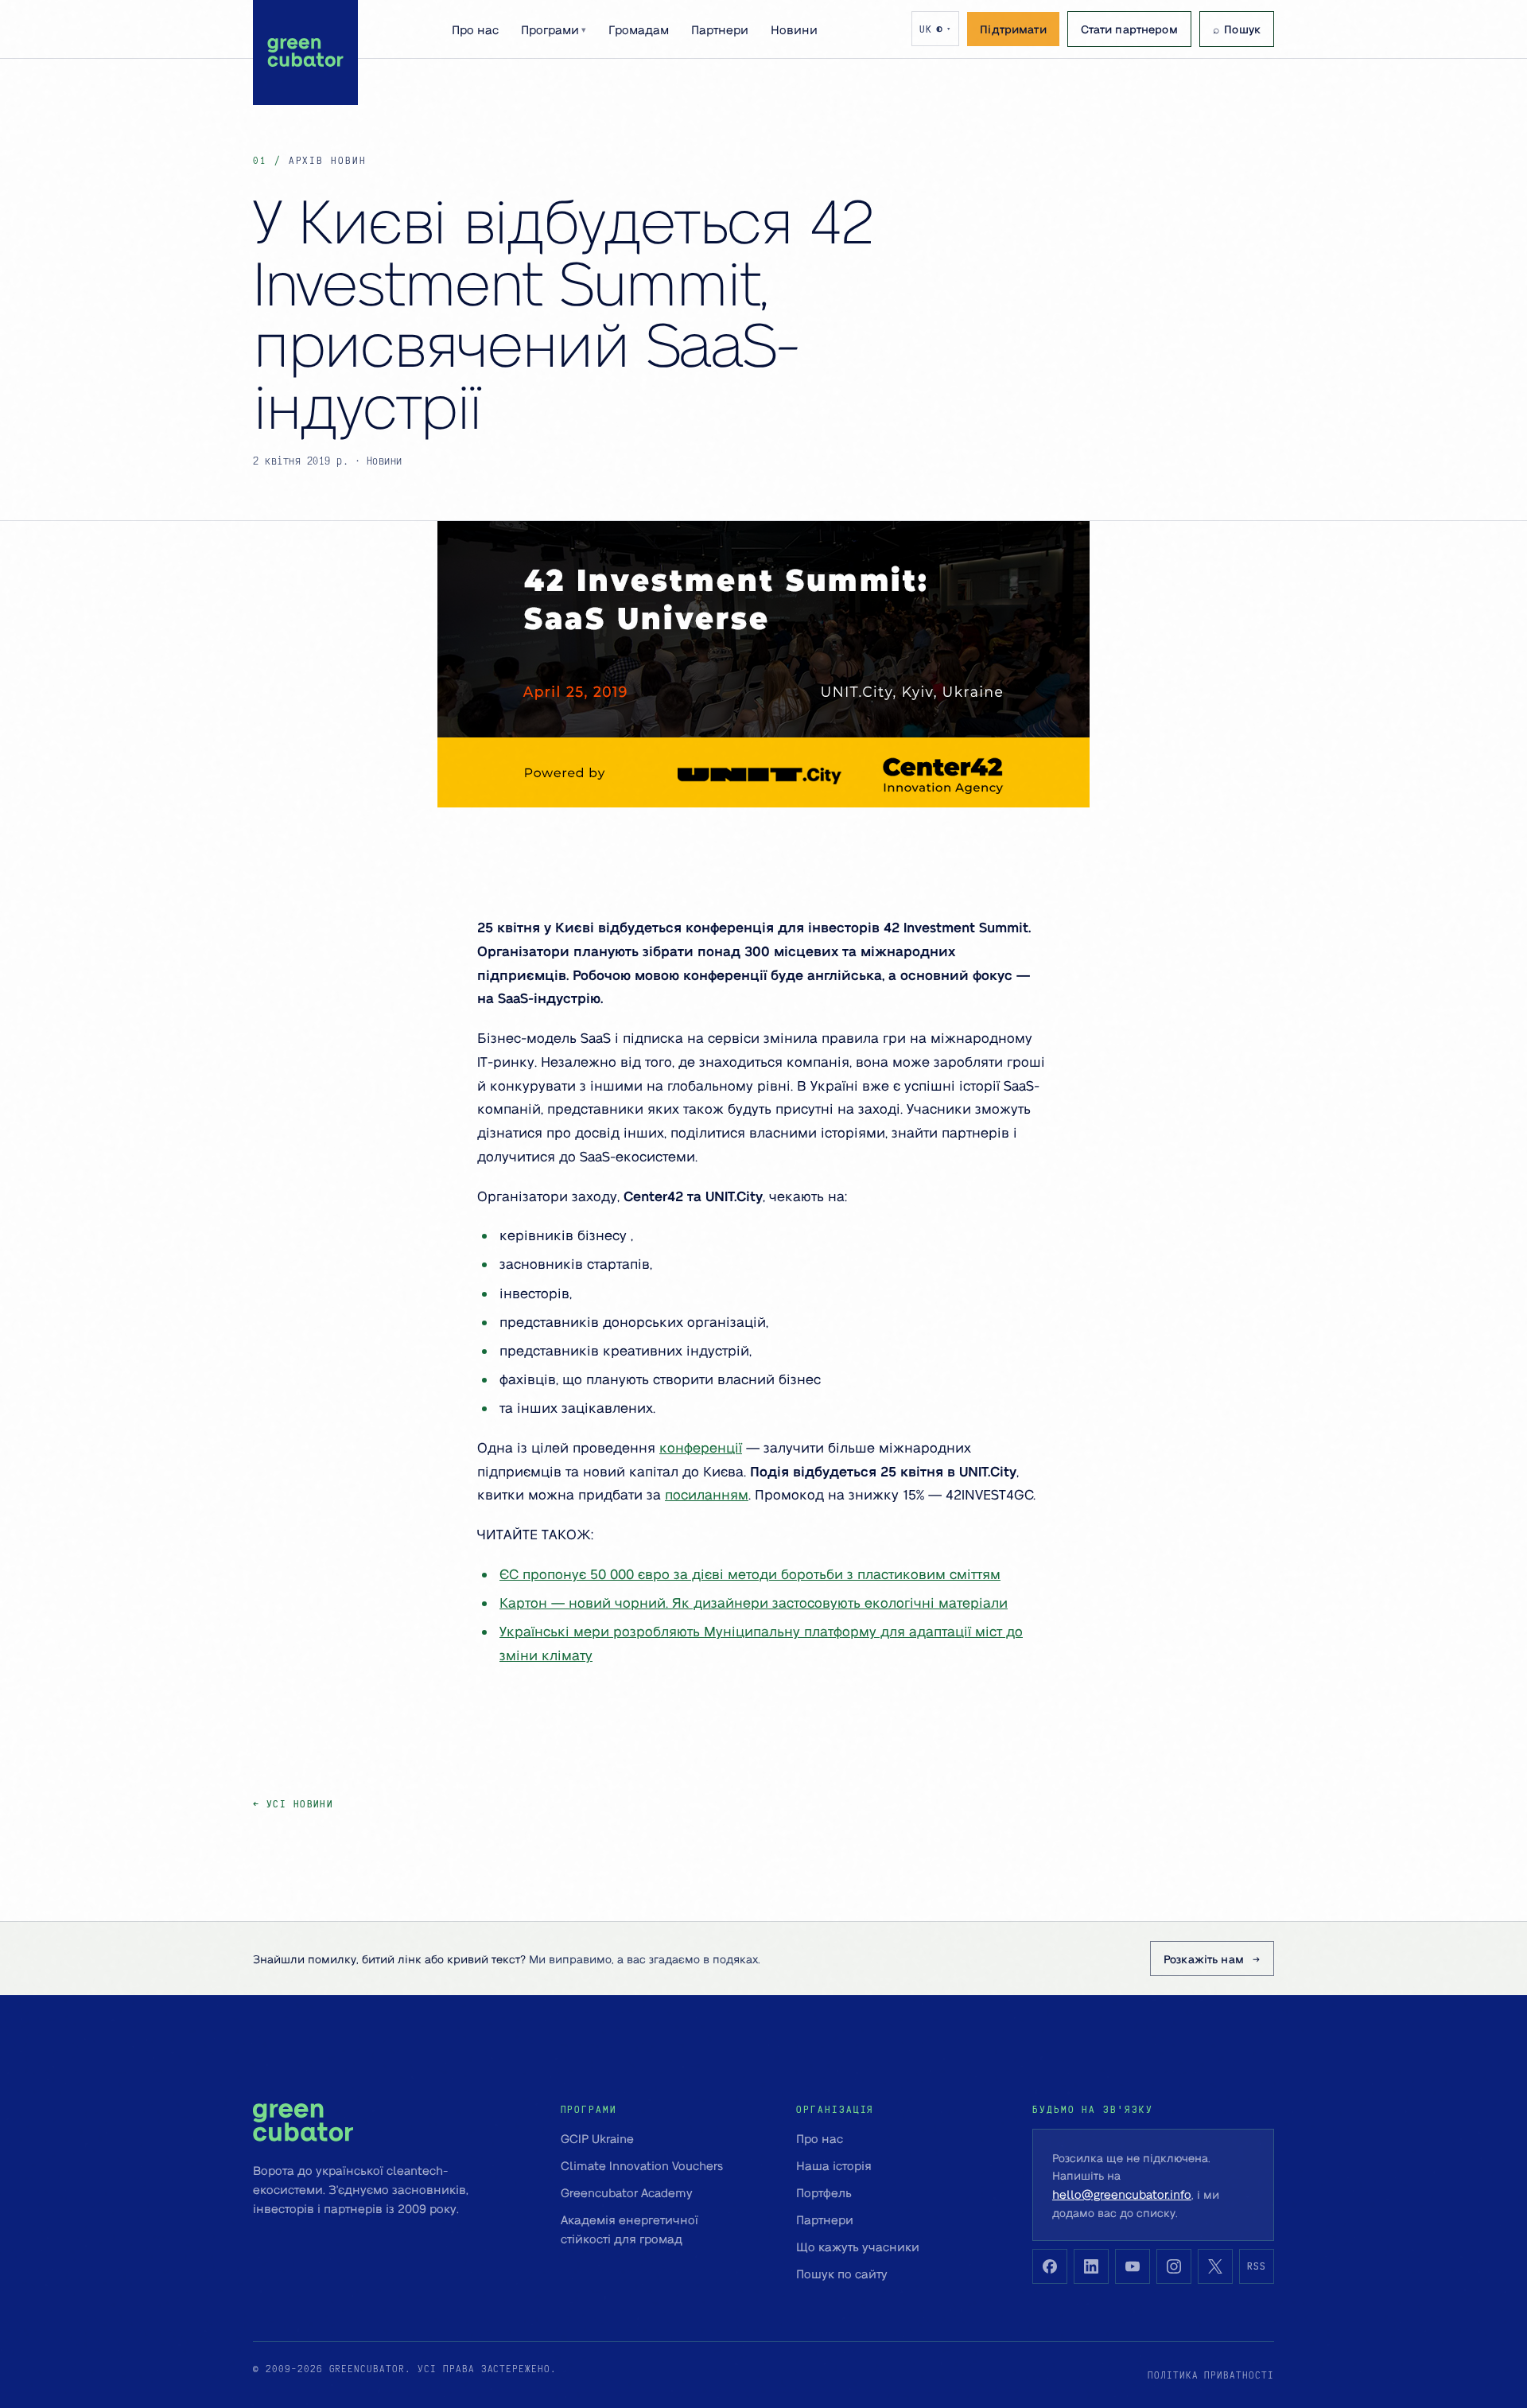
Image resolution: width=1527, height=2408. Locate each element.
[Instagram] (1174, 2266)
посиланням (707, 1494)
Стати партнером (1129, 29)
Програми (554, 29)
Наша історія (834, 2165)
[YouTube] (1133, 2266)
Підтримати (1013, 29)
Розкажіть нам (1204, 1959)
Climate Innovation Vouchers (642, 2165)
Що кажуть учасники (858, 2247)
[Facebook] (1050, 2266)
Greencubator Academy (627, 2192)
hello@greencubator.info (1122, 2194)
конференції (701, 1447)
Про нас (475, 29)
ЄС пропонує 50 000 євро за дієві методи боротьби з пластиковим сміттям (750, 1574)
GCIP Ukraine (597, 2138)
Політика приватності (1211, 2375)
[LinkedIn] (1091, 2266)
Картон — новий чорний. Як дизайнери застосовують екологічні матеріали (754, 1602)
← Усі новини (293, 1804)
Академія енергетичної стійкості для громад (629, 2229)
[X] (1215, 2266)
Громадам (639, 29)
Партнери (720, 29)
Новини (794, 29)
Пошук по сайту (842, 2274)
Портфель (824, 2192)
